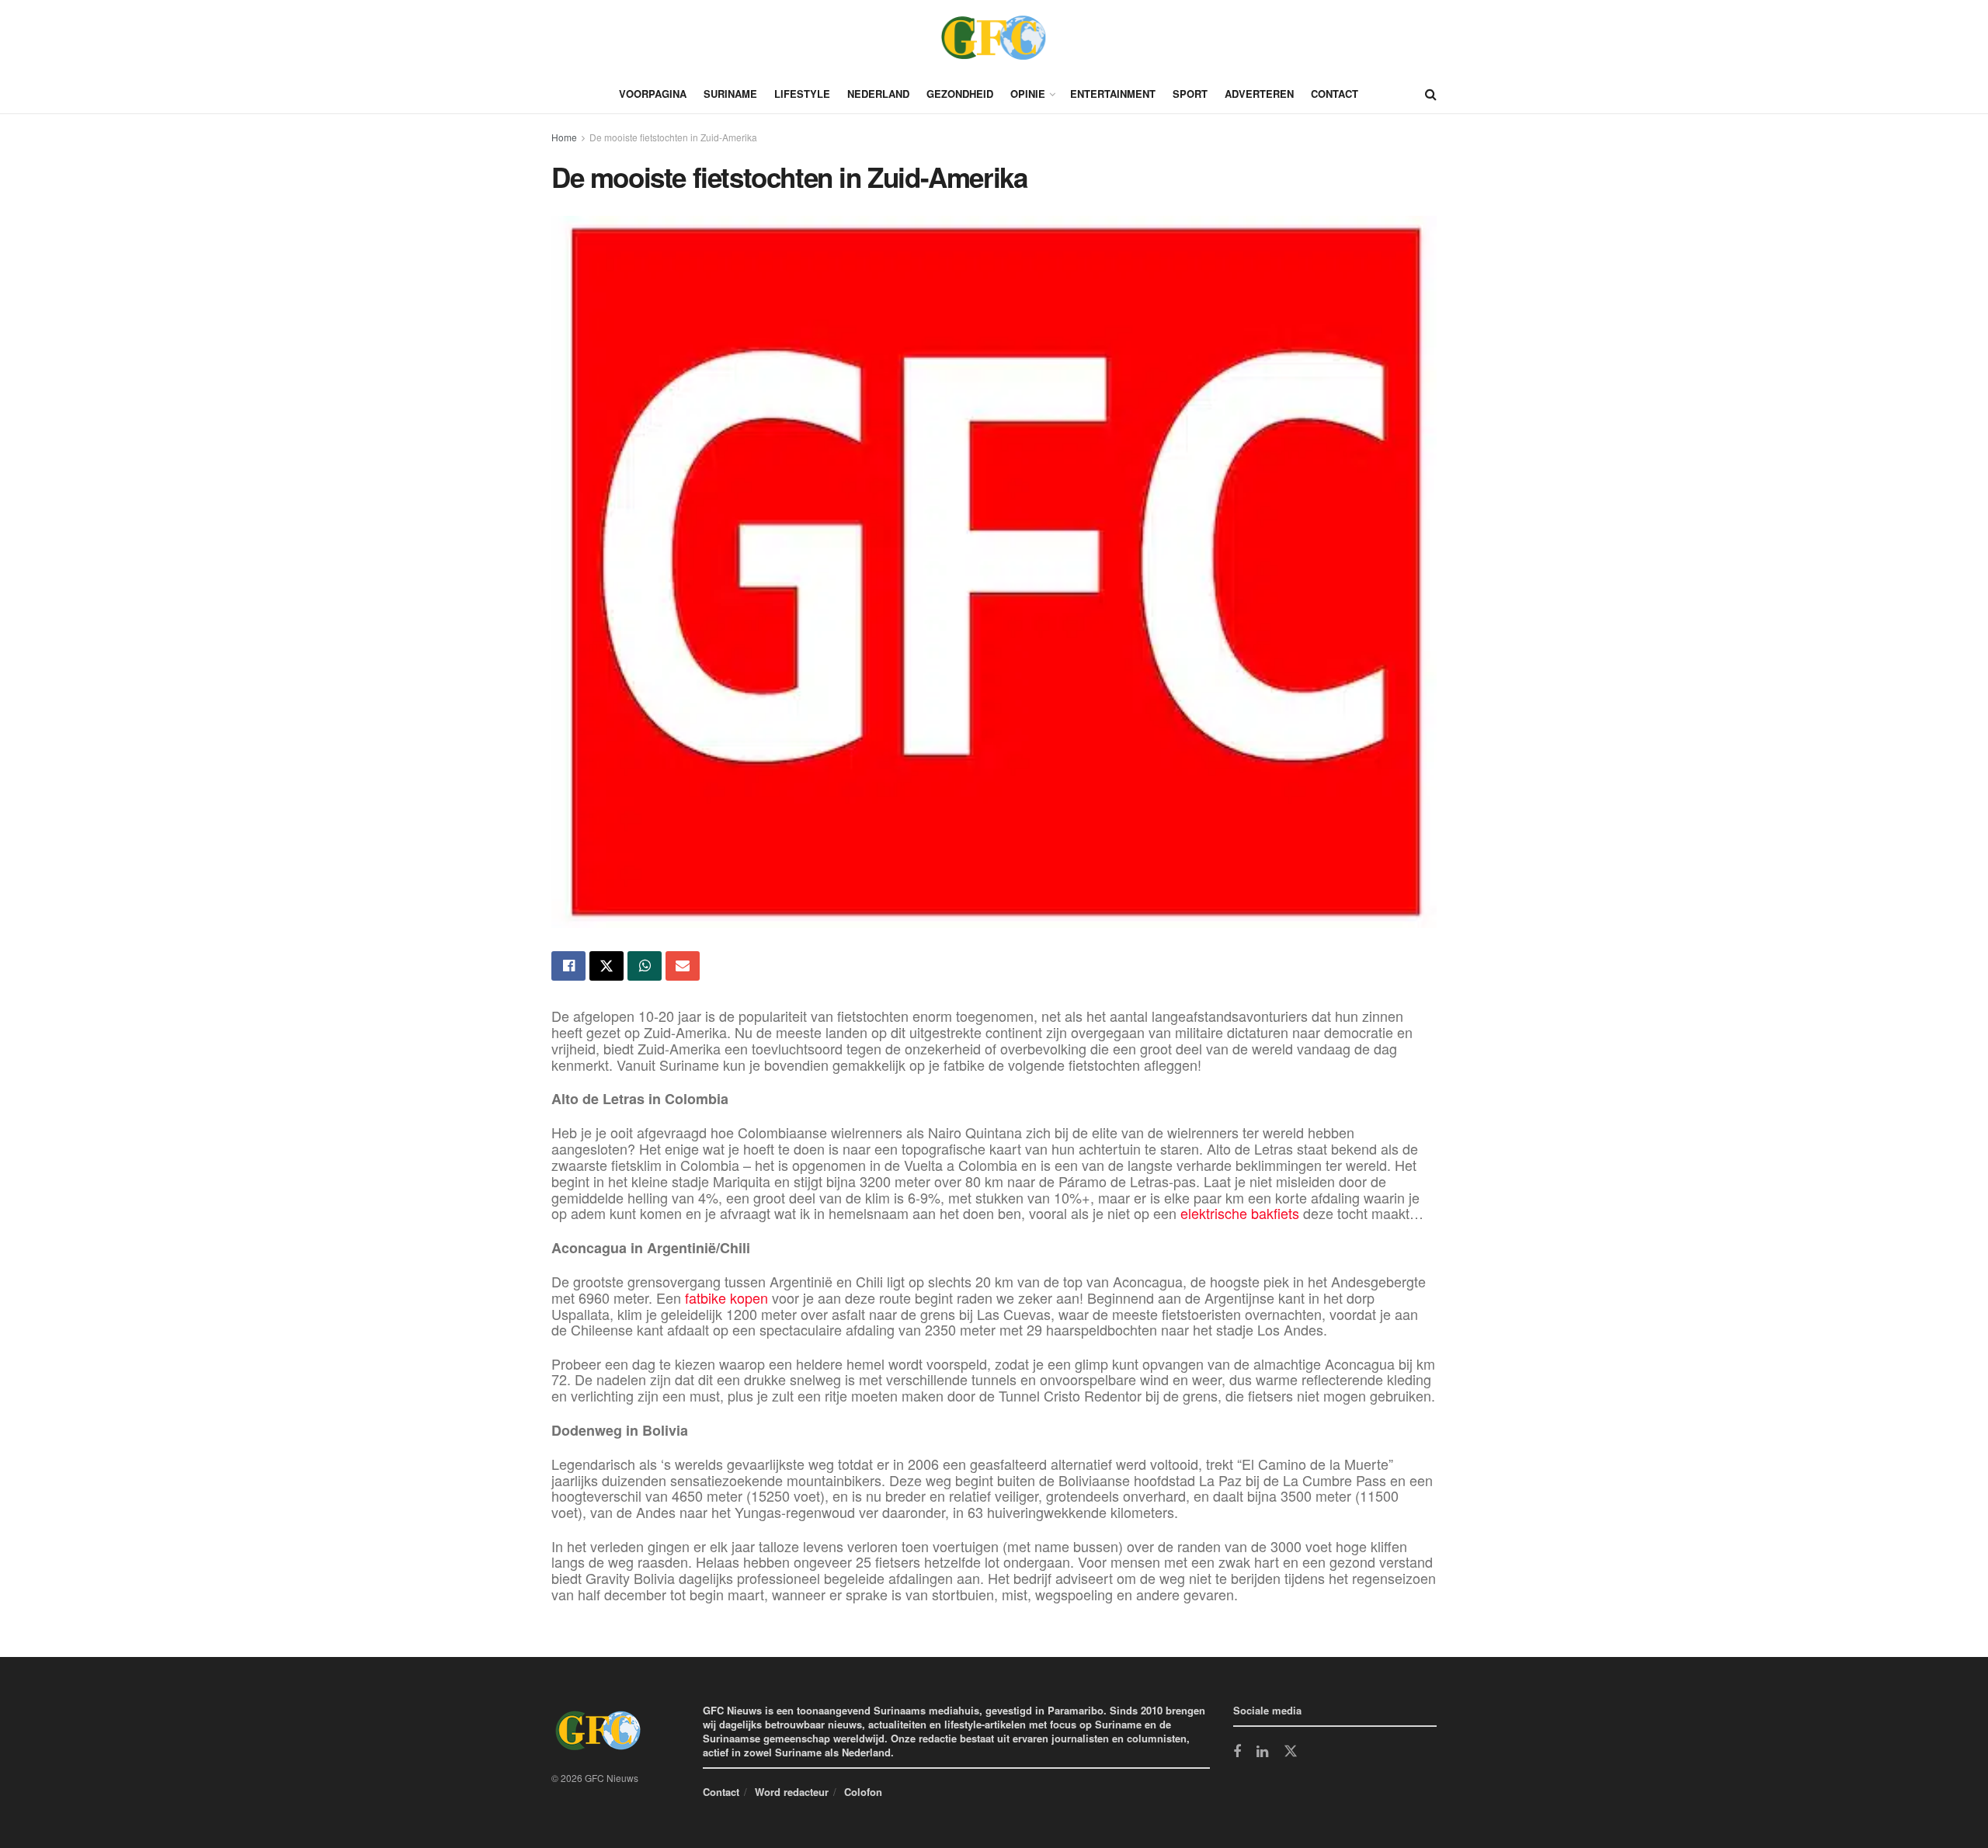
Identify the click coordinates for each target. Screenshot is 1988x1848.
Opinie (1028, 94)
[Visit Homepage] (994, 37)
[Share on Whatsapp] (645, 966)
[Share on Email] (683, 966)
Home (564, 137)
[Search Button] (1431, 94)
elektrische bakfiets (1240, 1213)
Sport (1190, 94)
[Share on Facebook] (568, 966)
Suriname (730, 94)
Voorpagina (653, 94)
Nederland (878, 94)
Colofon (863, 1792)
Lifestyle (802, 94)
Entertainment (1113, 94)
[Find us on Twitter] (1291, 1752)
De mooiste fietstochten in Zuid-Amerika (674, 137)
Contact (1335, 94)
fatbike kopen (726, 1297)
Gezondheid (960, 94)
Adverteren (1259, 94)
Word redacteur (792, 1792)
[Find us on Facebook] (1237, 1752)
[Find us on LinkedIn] (1262, 1752)
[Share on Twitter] (606, 966)
